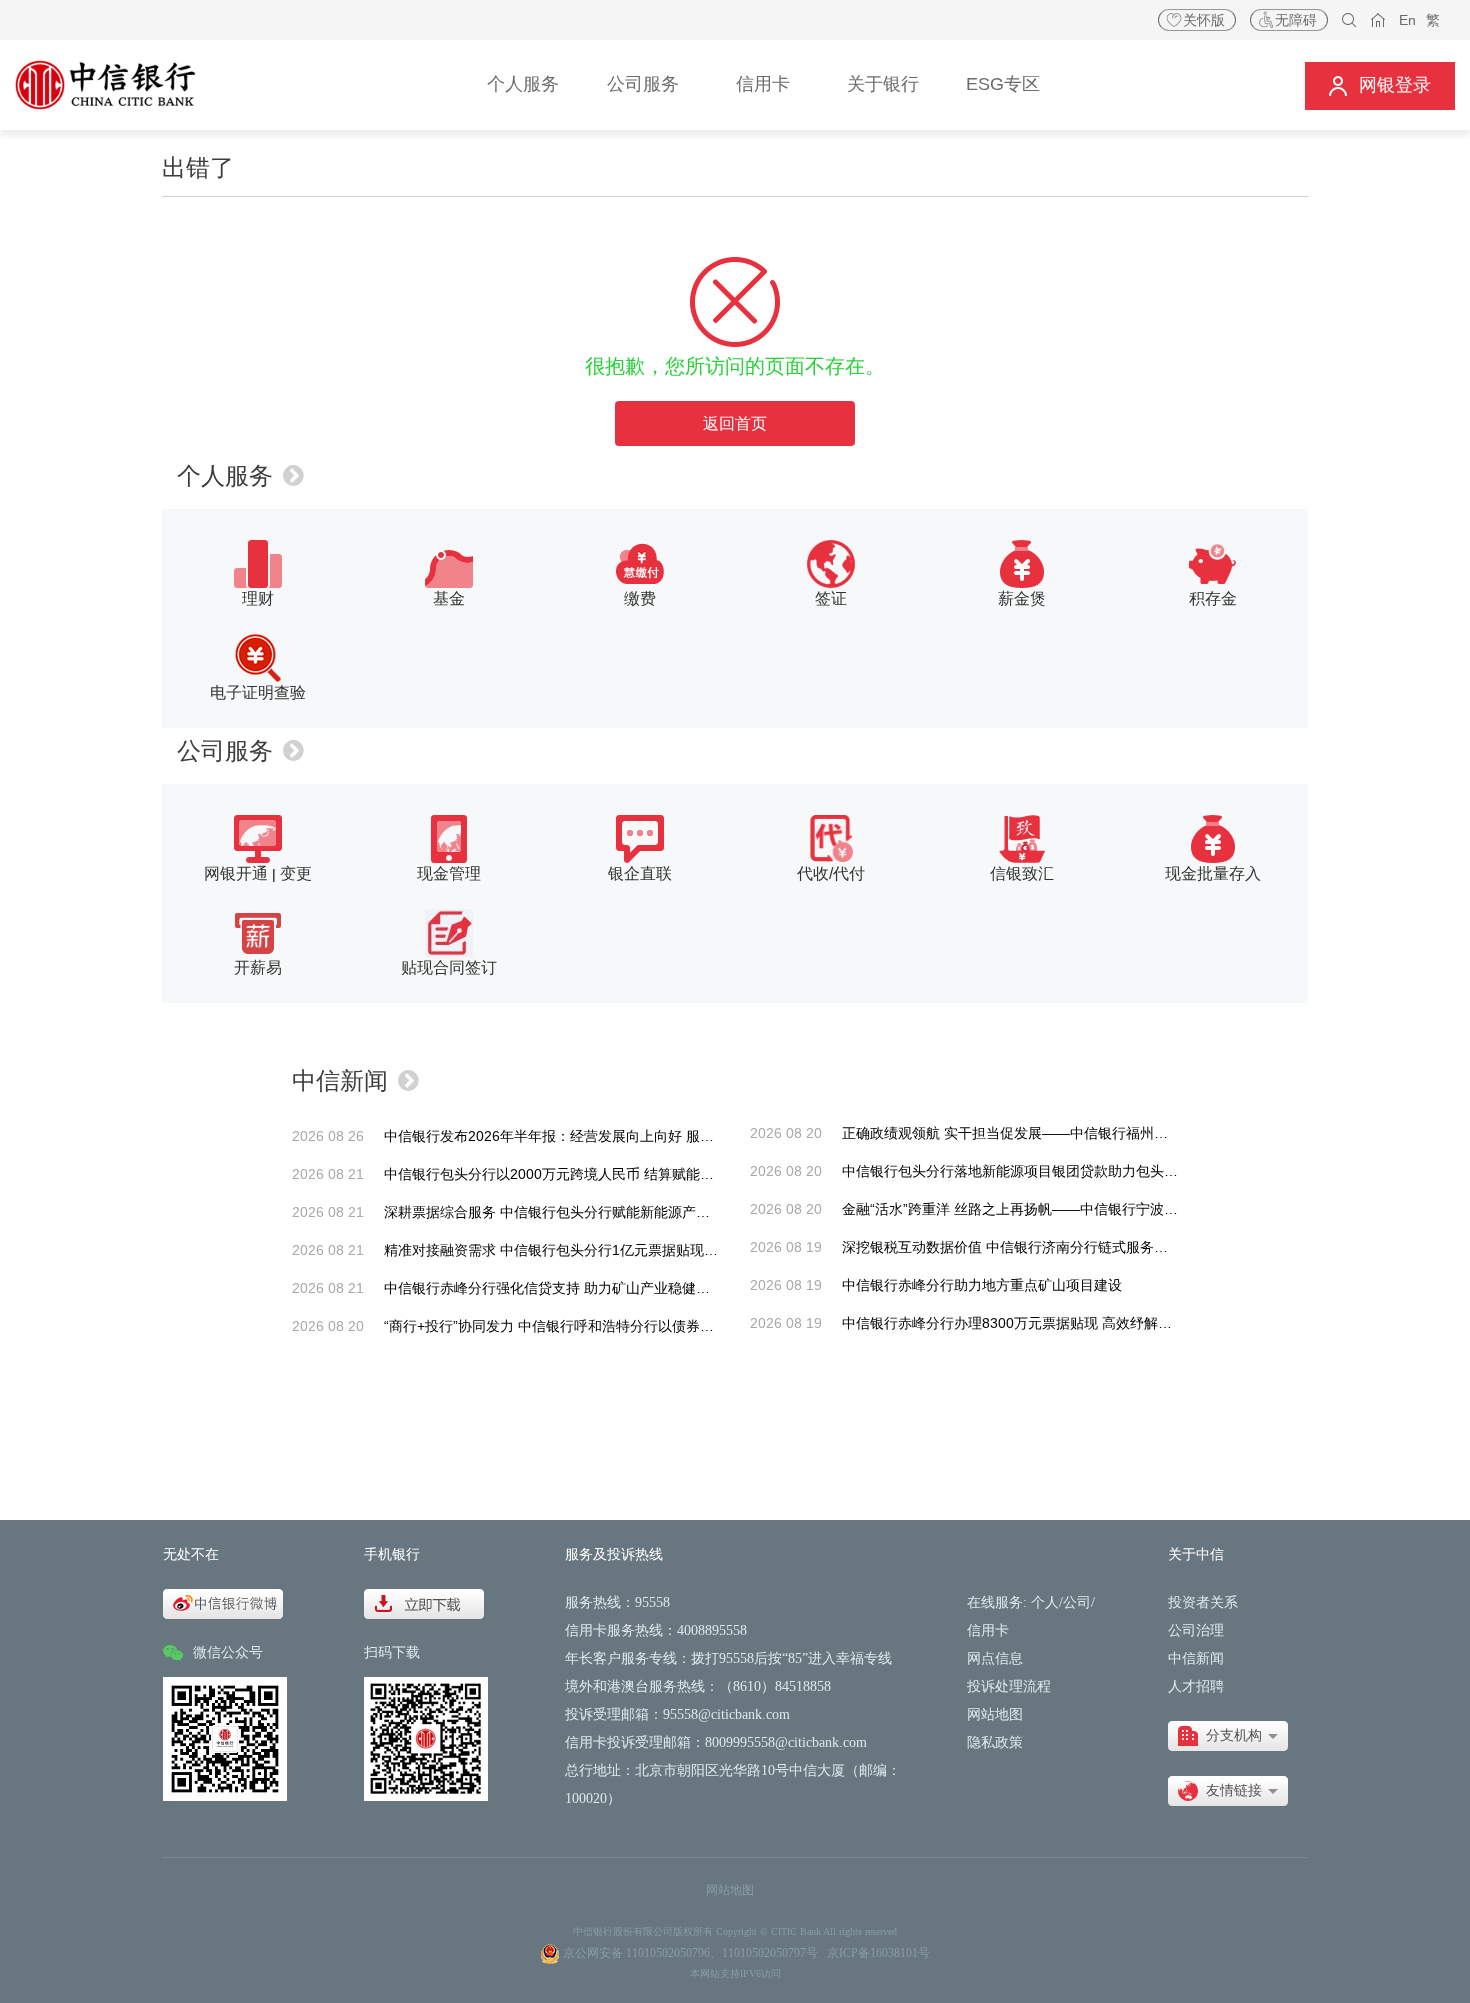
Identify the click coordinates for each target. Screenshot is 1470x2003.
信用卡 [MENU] (763, 84)
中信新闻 (340, 1080)
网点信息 (995, 1658)
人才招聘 (1196, 1686)
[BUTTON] (1380, 85)
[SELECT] (1228, 1736)
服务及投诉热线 (614, 1554)
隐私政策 (995, 1742)
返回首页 (735, 423)
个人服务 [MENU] (523, 84)
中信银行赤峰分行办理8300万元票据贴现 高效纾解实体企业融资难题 (1056, 1323)
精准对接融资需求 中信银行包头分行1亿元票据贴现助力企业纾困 (586, 1250)
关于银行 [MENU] (883, 84)
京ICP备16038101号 (878, 1953)
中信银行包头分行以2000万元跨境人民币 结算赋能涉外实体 (570, 1174)
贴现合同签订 (449, 967)
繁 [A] (1433, 20)
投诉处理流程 (1009, 1686)
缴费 (640, 598)
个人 (1045, 1602)
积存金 (1213, 598)
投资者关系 (1203, 1602)
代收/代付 (831, 873)
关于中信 (1196, 1554)
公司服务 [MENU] (643, 84)
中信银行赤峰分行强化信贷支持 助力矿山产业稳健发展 (554, 1288)
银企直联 (640, 873)
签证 (831, 598)
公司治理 (1196, 1630)
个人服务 (225, 475)
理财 (258, 598)
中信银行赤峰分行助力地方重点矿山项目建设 (982, 1285)
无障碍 (1296, 20)
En (1407, 20)
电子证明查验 (258, 692)
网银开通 (236, 873)
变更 (296, 873)
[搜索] (1349, 20)
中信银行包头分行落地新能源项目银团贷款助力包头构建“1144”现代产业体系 (1079, 1171)
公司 (1077, 1602)
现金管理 (449, 873)
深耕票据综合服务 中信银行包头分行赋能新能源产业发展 (561, 1212)
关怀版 (1204, 20)
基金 (449, 598)
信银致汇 (1022, 873)
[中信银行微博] (223, 1602)
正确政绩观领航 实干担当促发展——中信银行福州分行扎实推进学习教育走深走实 (1096, 1133)
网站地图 (995, 1714)
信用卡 (988, 1630)
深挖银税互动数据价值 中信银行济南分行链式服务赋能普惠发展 (1040, 1247)
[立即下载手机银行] (424, 1602)
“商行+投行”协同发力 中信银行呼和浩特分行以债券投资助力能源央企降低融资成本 (640, 1326)
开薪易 (258, 967)
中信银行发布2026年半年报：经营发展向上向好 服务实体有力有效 (591, 1136)
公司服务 (225, 750)
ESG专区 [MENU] (1003, 84)
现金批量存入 (1213, 873)
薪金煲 (1022, 598)
